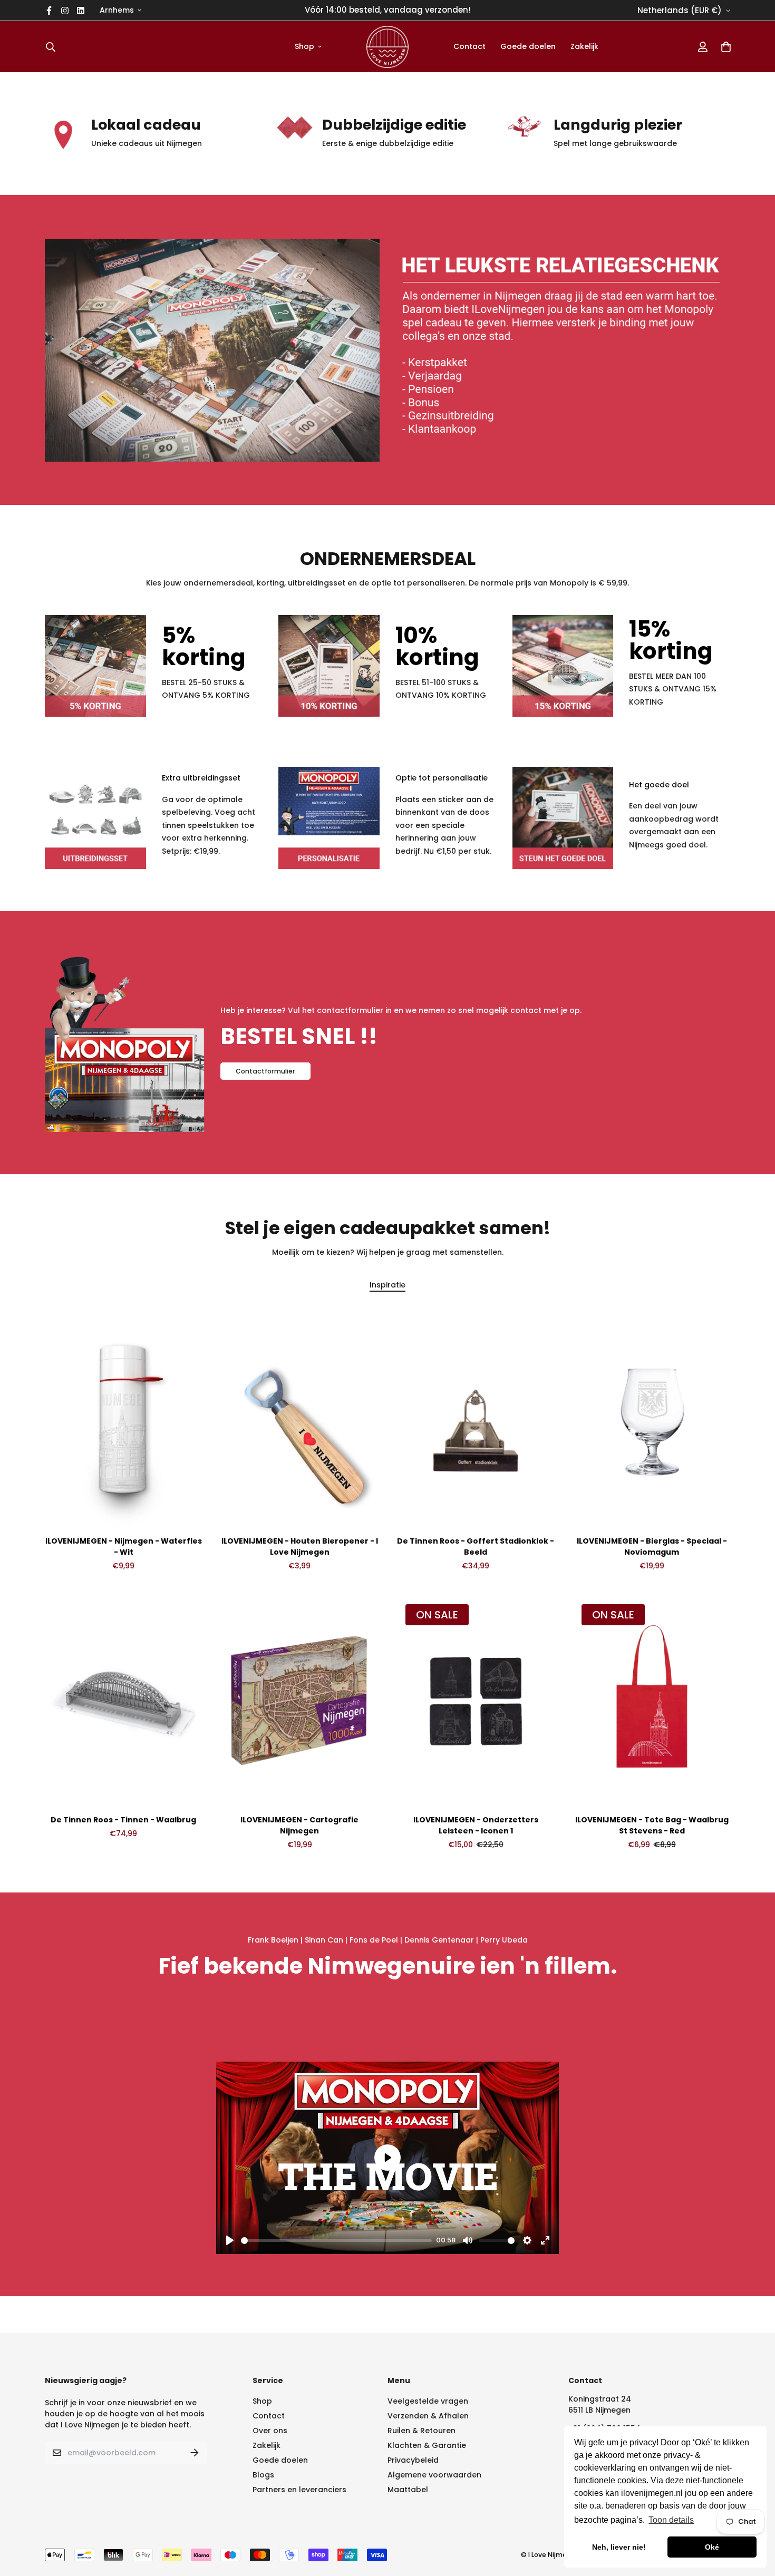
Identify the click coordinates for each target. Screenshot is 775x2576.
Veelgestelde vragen (428, 2401)
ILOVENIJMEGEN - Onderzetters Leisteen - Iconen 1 (476, 1825)
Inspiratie (387, 1285)
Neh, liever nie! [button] (619, 2547)
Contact (469, 46)
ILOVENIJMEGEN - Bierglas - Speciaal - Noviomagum (652, 1546)
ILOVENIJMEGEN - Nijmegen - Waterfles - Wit (124, 1546)
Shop (304, 46)
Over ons (270, 2431)
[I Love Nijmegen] (387, 47)
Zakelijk (584, 46)
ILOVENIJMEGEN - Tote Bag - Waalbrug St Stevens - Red (652, 1825)
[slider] (336, 2241)
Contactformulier (265, 1071)
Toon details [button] (671, 2520)
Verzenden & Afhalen (428, 2416)
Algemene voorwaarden (434, 2475)
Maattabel (408, 2490)
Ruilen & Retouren (422, 2431)
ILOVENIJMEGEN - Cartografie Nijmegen (299, 1825)
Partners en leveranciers (299, 2490)
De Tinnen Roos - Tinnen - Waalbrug (123, 1820)
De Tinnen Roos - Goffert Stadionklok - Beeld (476, 1546)
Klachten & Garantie (427, 2445)
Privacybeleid (413, 2460)
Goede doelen (528, 46)
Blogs (263, 2475)
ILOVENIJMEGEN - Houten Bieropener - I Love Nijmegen (300, 1546)
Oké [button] (712, 2547)
